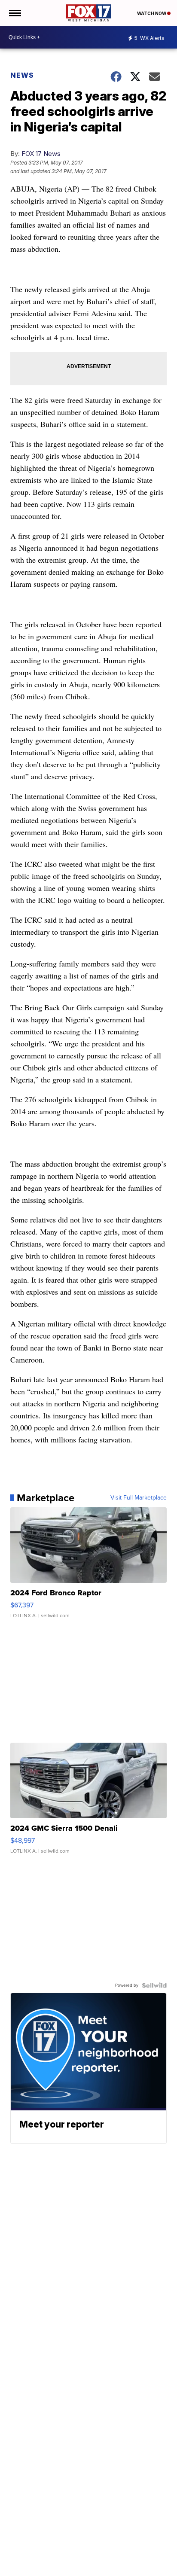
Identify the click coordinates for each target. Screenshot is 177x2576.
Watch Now (152, 13)
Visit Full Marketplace (139, 1498)
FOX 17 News (41, 154)
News (22, 75)
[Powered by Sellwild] (154, 1985)
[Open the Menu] (14, 13)
